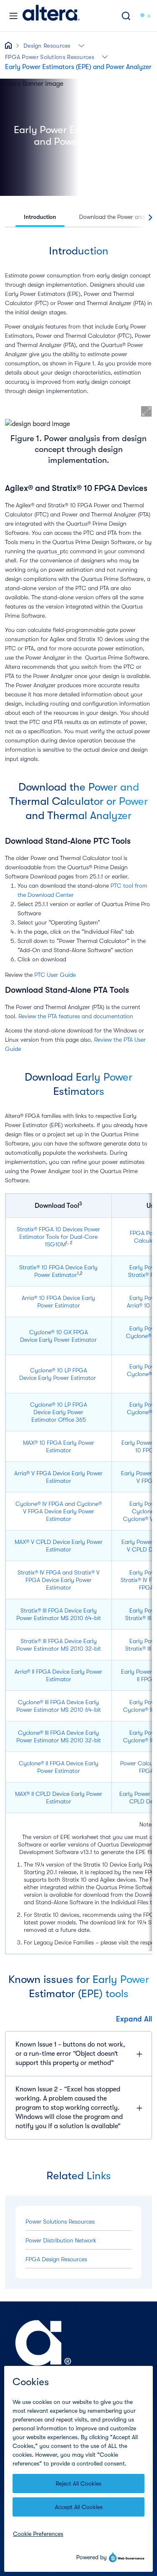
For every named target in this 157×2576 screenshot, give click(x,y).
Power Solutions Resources (60, 2222)
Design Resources (47, 46)
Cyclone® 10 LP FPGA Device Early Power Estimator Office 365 (59, 1412)
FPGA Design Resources (56, 2259)
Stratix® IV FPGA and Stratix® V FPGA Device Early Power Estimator (59, 1580)
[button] (81, 45)
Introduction (40, 217)
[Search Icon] (126, 16)
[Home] (51, 16)
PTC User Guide (55, 975)
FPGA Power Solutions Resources (50, 57)
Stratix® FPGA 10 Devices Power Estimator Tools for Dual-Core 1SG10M (58, 1237)
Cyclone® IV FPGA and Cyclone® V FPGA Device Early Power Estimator (59, 1511)
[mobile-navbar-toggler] (13, 16)
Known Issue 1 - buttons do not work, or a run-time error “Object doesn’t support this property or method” (70, 2054)
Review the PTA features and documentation (76, 1016)
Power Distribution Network (61, 2240)
